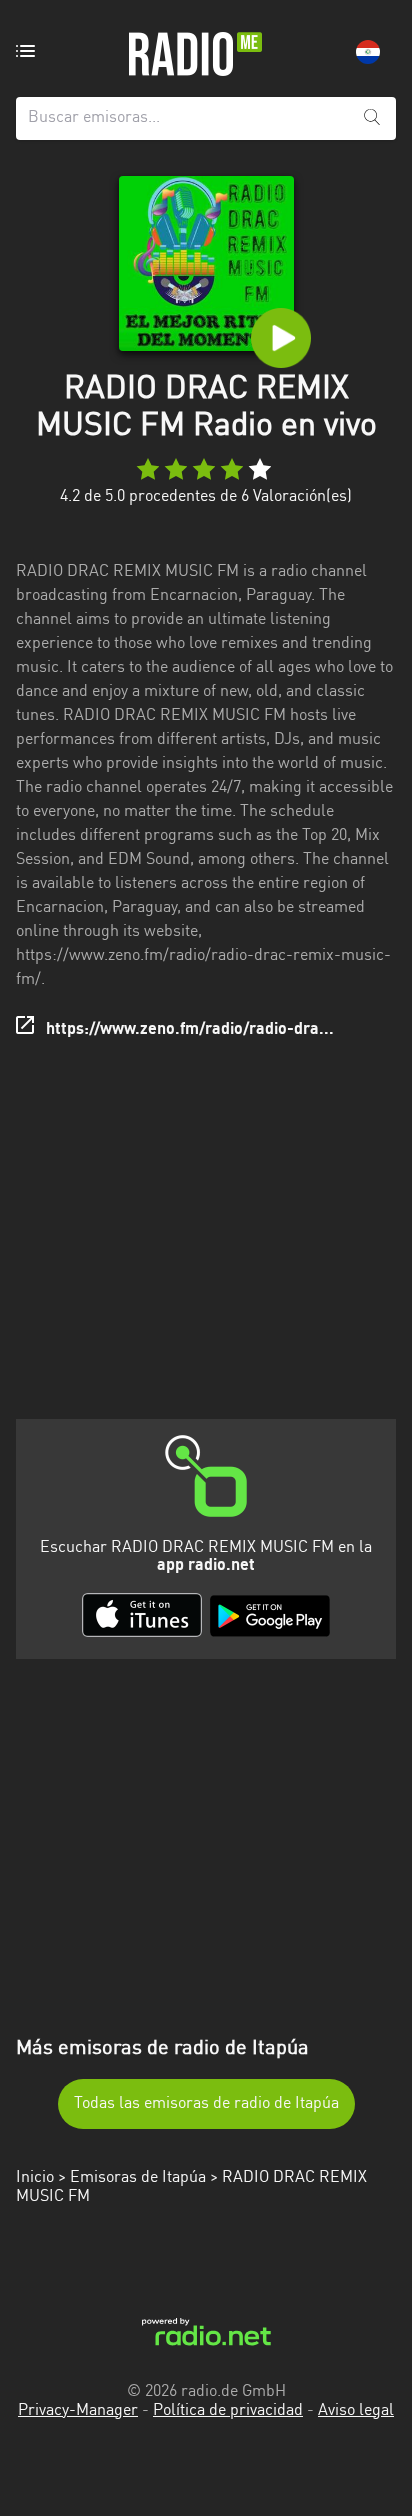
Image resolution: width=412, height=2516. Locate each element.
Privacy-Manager (78, 2411)
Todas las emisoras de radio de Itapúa (206, 2104)
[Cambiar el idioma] (368, 52)
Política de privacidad (228, 2411)
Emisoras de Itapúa (138, 2178)
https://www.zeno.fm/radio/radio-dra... (190, 1030)
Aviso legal (356, 2411)
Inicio (35, 2178)
